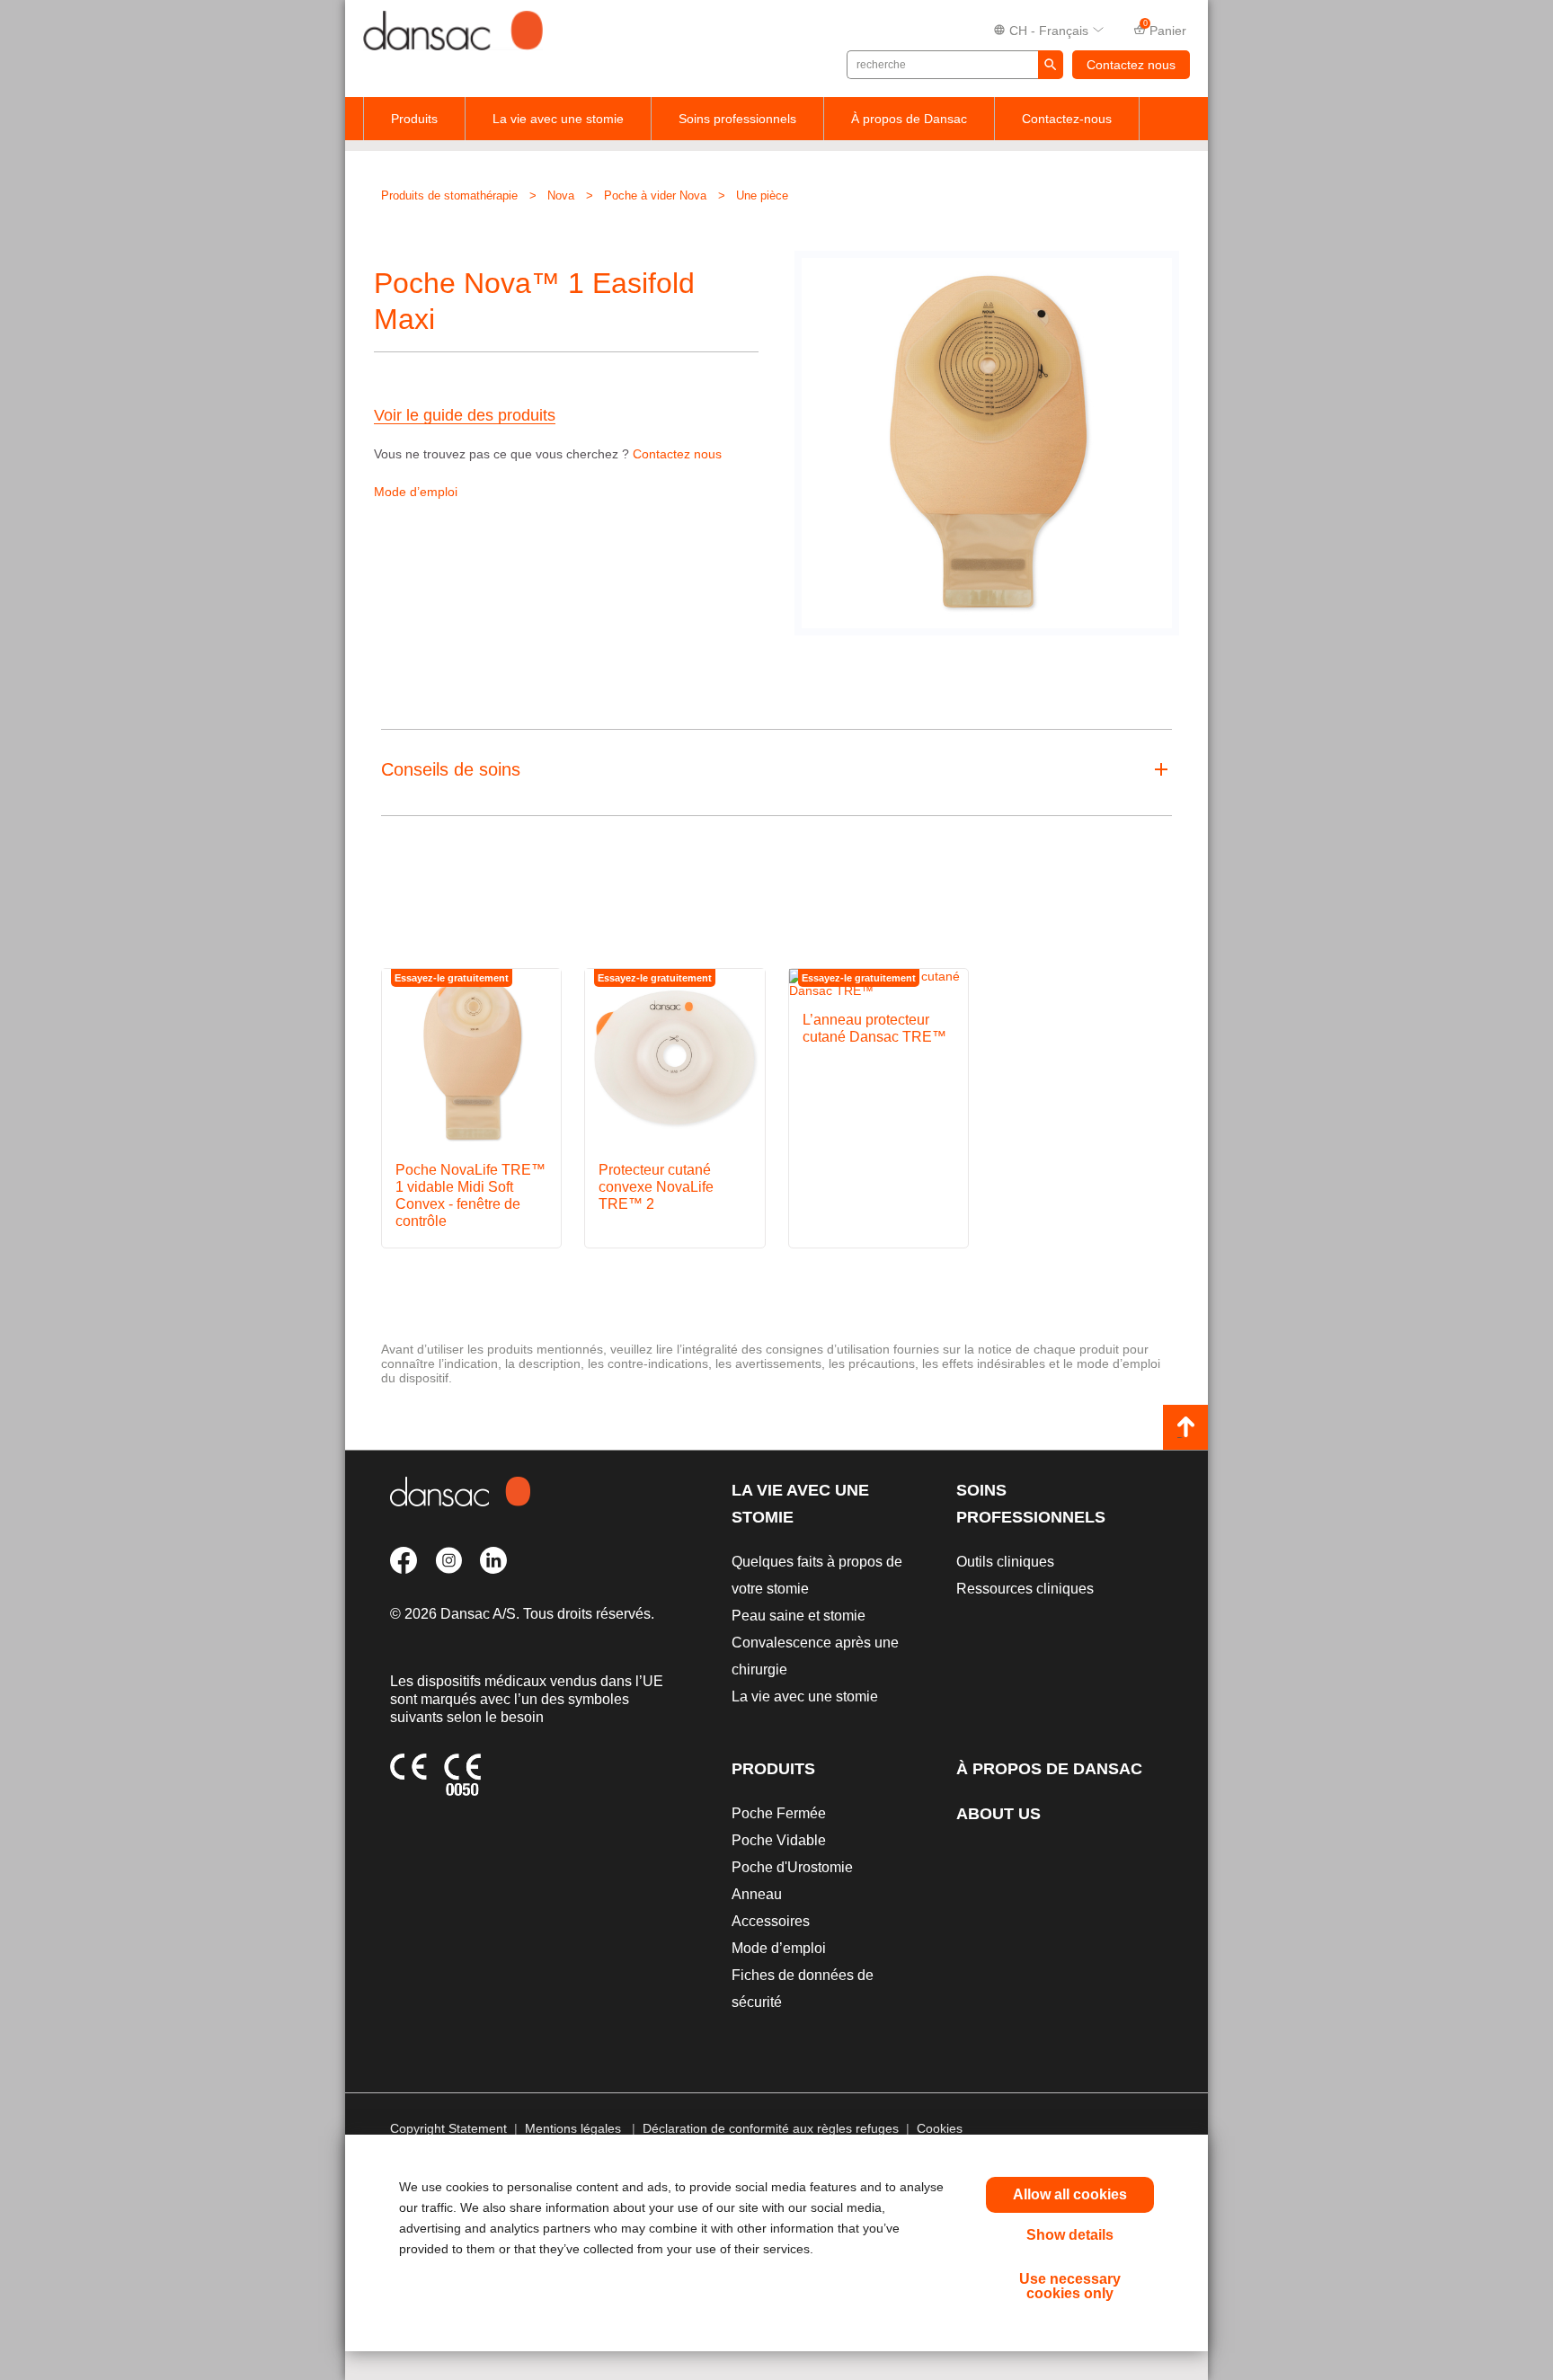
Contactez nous (1131, 65)
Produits (414, 119)
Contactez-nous (1067, 119)
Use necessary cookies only (1070, 2286)
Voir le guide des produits (465, 416)
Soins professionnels (737, 119)
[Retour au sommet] (1185, 1427)
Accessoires (771, 1921)
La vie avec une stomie (558, 119)
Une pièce (762, 195)
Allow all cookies (1070, 2194)
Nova (561, 195)
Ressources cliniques (1025, 1589)
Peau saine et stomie (799, 1616)
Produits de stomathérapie (449, 195)
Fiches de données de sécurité (803, 1989)
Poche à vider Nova (655, 195)
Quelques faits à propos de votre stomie (817, 1575)
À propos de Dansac (909, 119)
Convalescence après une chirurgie (815, 1656)
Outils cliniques (1005, 1562)
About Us (998, 1814)
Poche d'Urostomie (792, 1867)
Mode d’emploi (416, 492)
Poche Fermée (779, 1813)
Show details (1070, 2235)
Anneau (757, 1894)
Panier (1165, 29)
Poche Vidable (779, 1840)
